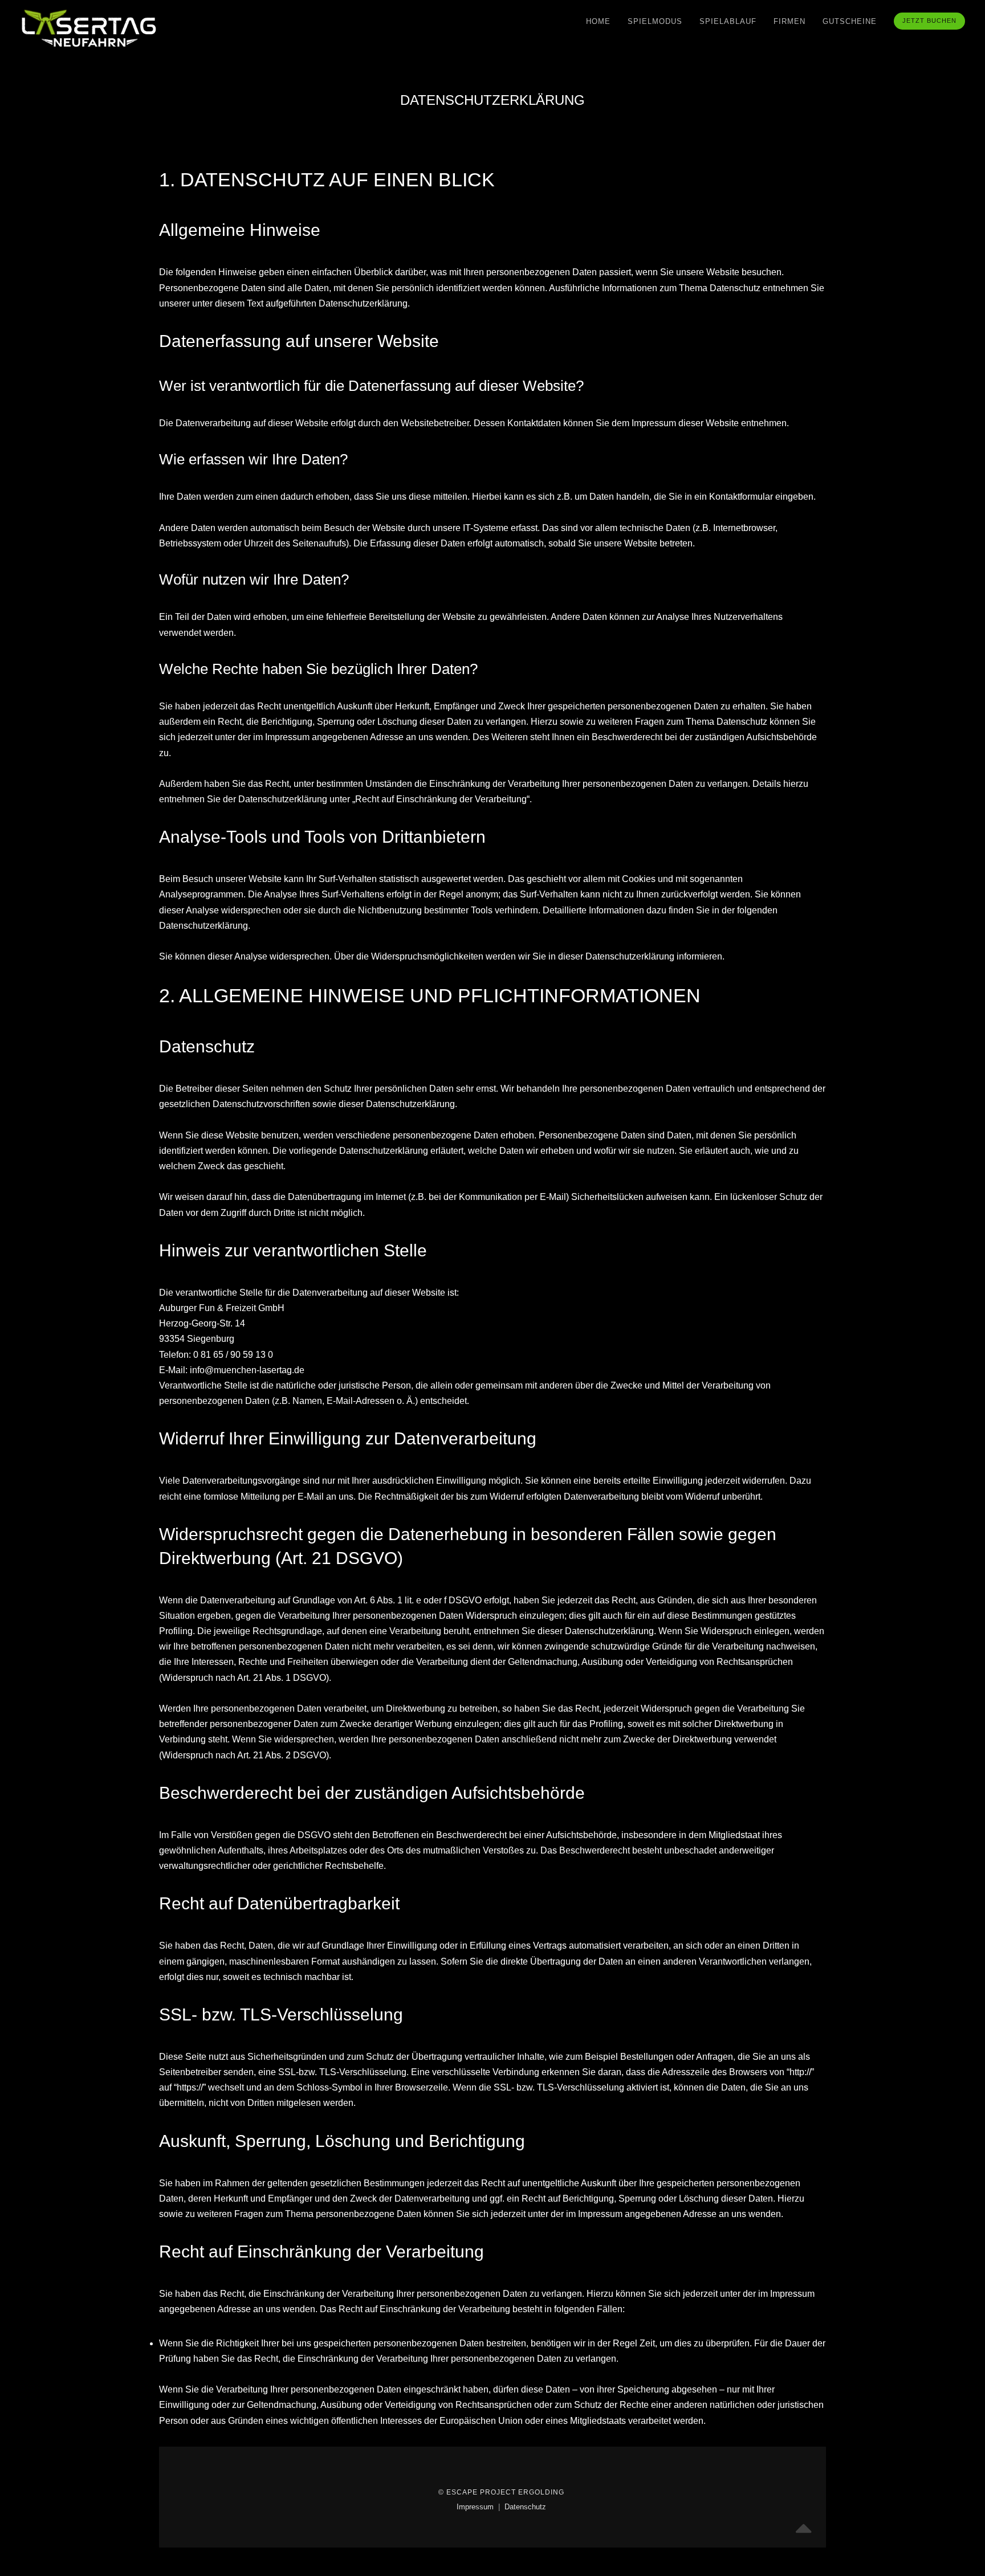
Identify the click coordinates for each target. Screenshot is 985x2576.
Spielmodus (655, 21)
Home (598, 21)
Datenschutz (525, 2507)
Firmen (789, 21)
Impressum (476, 2507)
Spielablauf (728, 21)
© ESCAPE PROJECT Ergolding (501, 2492)
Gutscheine (850, 21)
